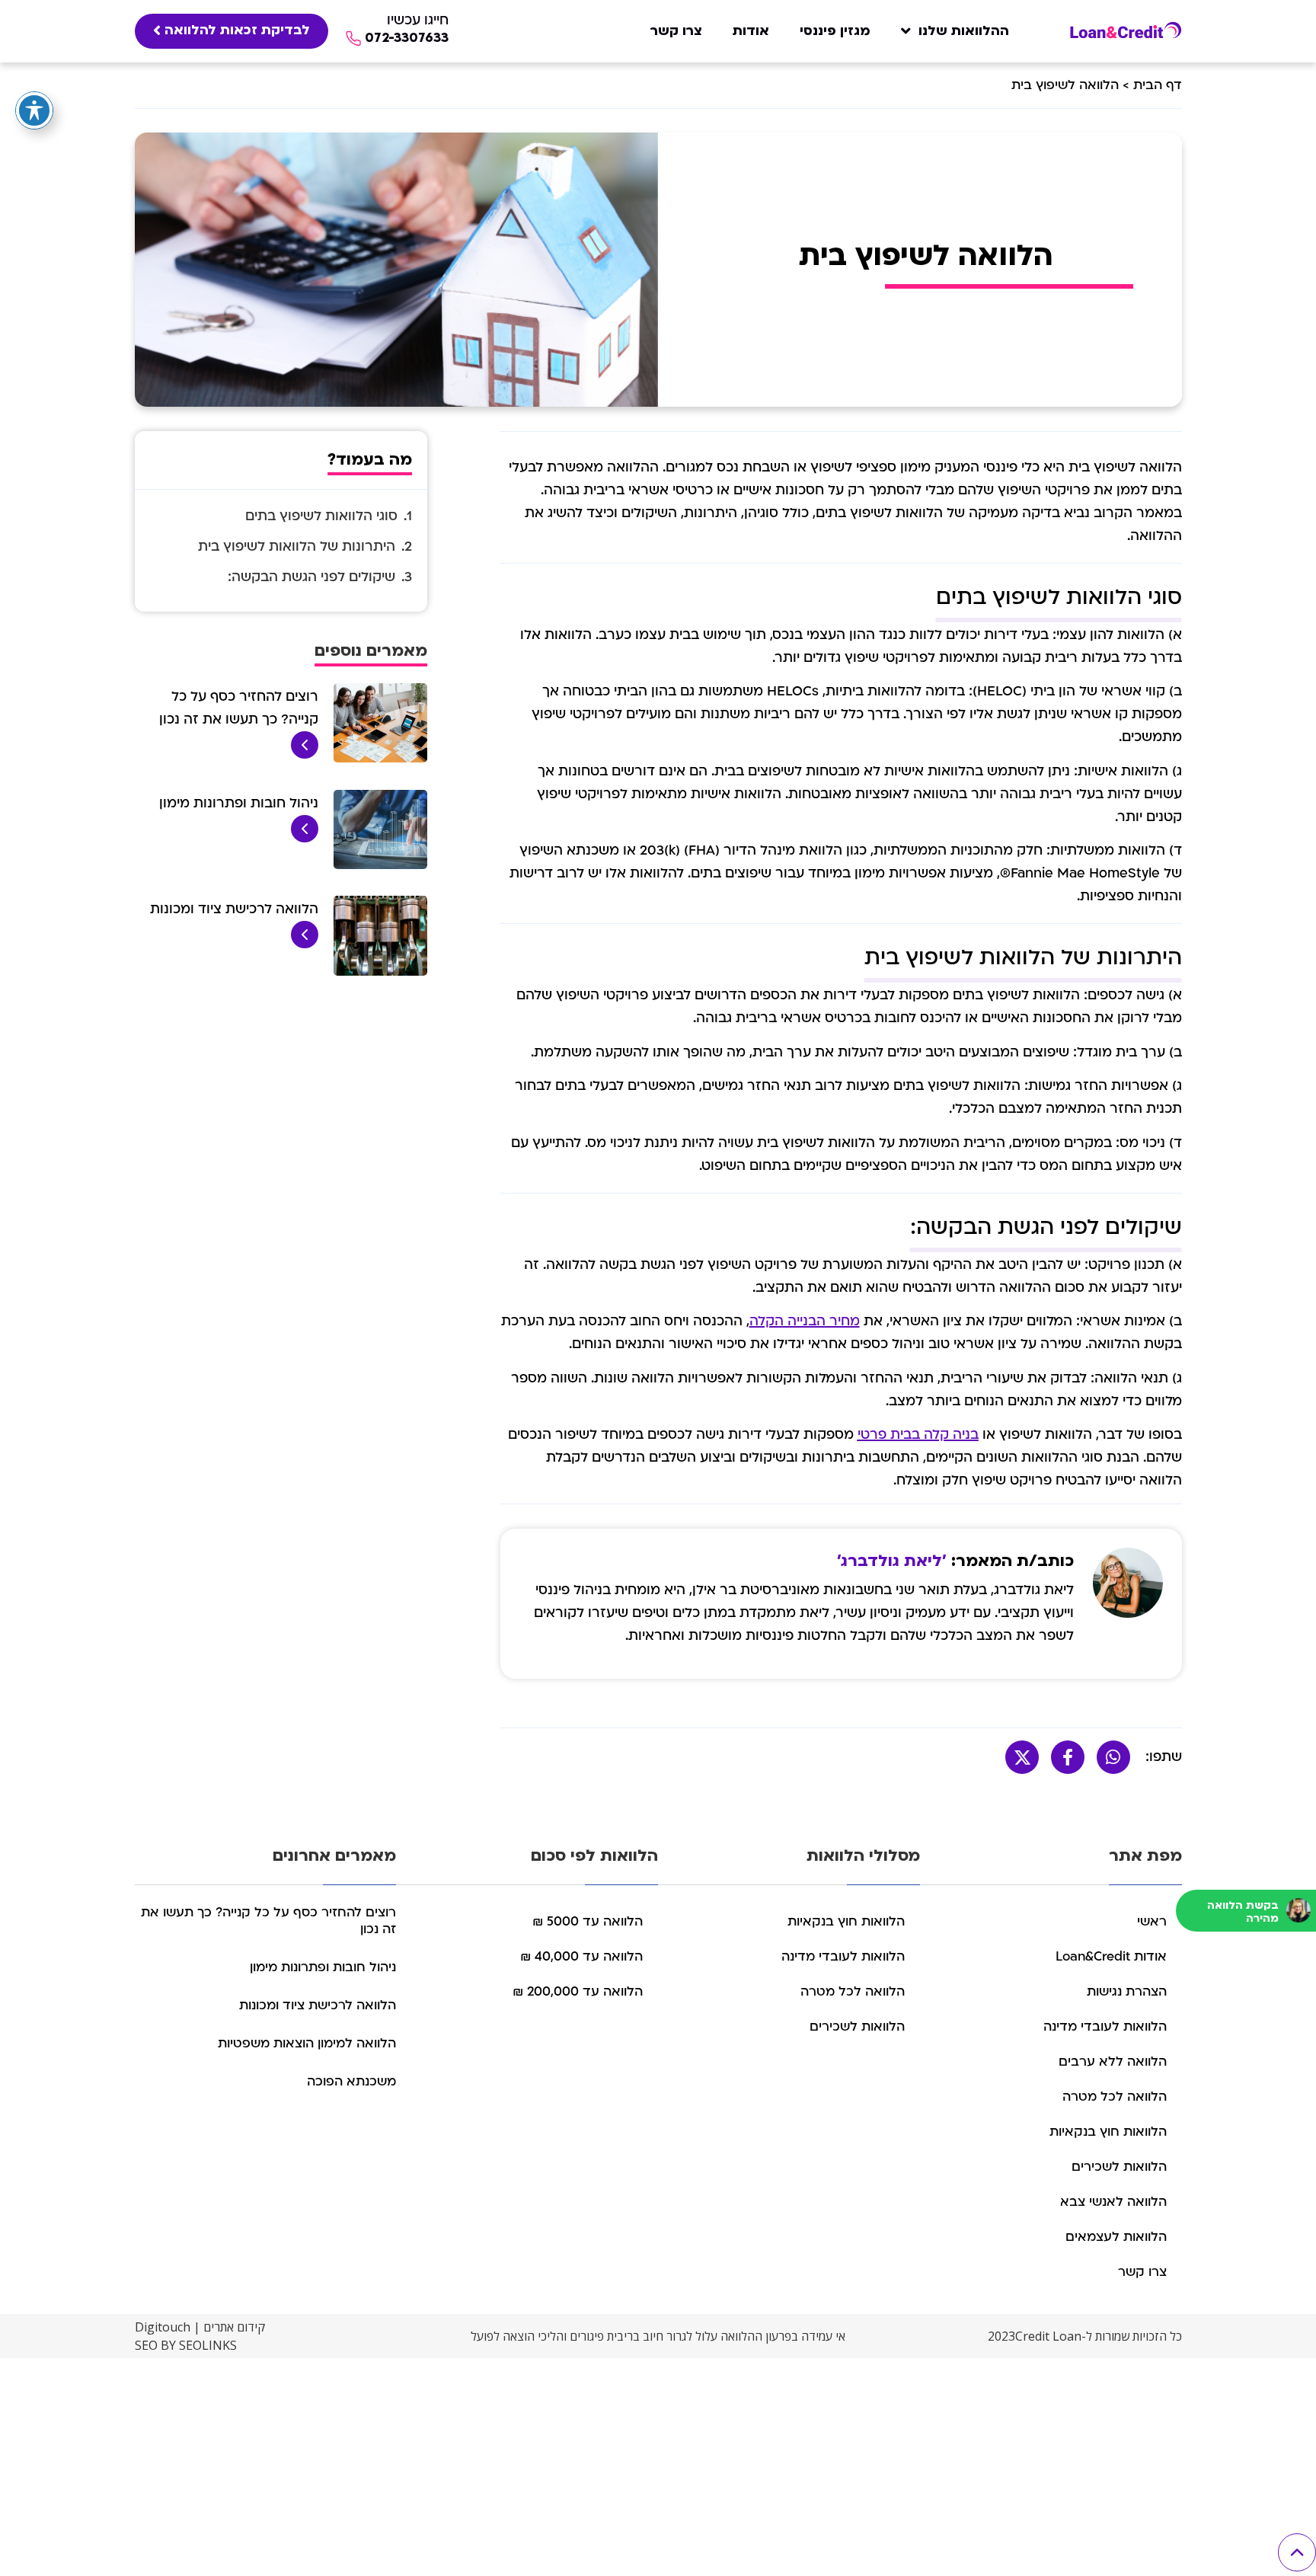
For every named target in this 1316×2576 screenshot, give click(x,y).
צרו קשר (676, 31)
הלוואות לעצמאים (1116, 2237)
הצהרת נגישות (1127, 1991)
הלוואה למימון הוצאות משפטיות (307, 2043)
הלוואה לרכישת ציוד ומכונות (234, 909)
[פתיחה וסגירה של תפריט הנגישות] (34, 110)
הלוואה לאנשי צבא (1113, 2202)
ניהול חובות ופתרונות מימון (239, 803)
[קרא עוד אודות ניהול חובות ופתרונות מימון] (305, 839)
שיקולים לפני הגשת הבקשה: (311, 577)
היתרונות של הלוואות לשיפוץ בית (297, 547)
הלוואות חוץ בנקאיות (1108, 2132)
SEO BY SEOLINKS (186, 2345)
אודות (751, 31)
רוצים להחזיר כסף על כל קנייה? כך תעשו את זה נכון (268, 1921)
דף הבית (1158, 85)
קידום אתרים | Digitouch (200, 2327)
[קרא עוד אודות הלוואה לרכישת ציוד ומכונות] (305, 945)
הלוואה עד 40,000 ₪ (581, 1956)
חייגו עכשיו (418, 20)
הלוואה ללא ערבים (1113, 2061)
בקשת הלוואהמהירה (1243, 1912)
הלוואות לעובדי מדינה (1105, 2026)
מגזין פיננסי (835, 31)
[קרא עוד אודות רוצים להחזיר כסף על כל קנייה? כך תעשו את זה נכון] (305, 755)
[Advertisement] (859, 2465)
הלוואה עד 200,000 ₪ (578, 1991)
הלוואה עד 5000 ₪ (588, 1921)
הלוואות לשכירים (1119, 2167)
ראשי (1152, 1921)
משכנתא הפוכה (351, 2081)
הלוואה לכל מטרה (1115, 2097)
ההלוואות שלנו (964, 31)
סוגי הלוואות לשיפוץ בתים (321, 516)
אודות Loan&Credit (1111, 1956)
